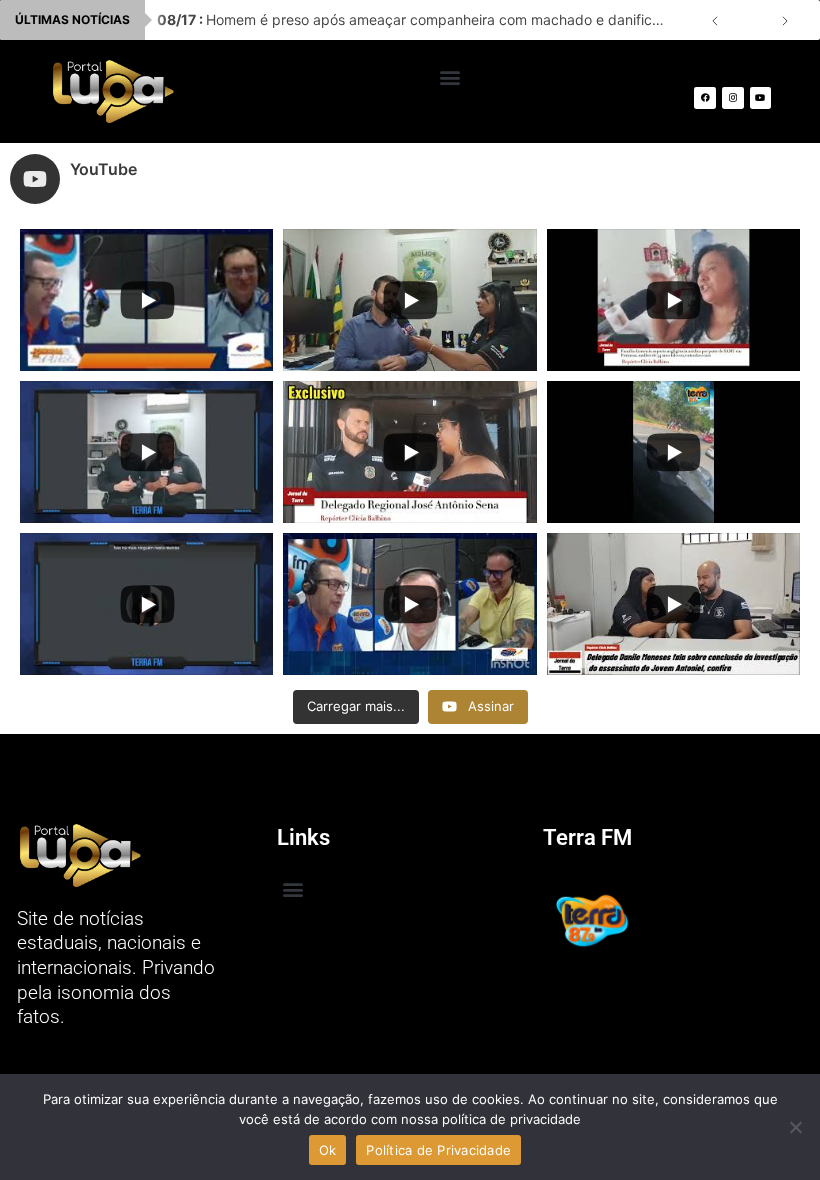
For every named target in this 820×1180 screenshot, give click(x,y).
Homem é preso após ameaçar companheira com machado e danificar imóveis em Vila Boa (418, 19)
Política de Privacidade (438, 1150)
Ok (328, 1150)
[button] (450, 76)
